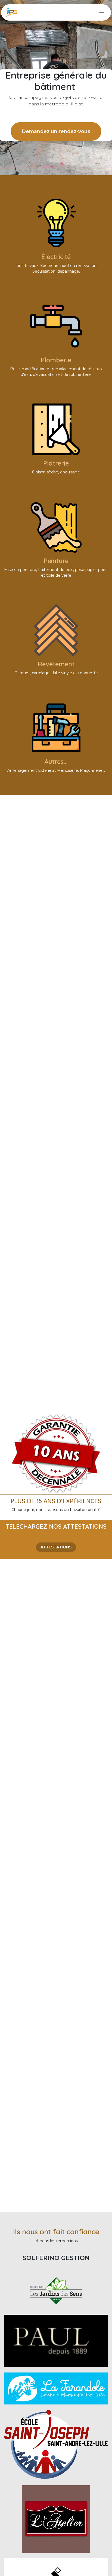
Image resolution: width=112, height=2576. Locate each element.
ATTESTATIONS (56, 1547)
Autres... (56, 762)
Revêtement (56, 664)
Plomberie (56, 360)
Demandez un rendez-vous (56, 131)
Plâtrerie (56, 463)
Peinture (56, 561)
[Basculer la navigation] (102, 12)
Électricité (56, 257)
